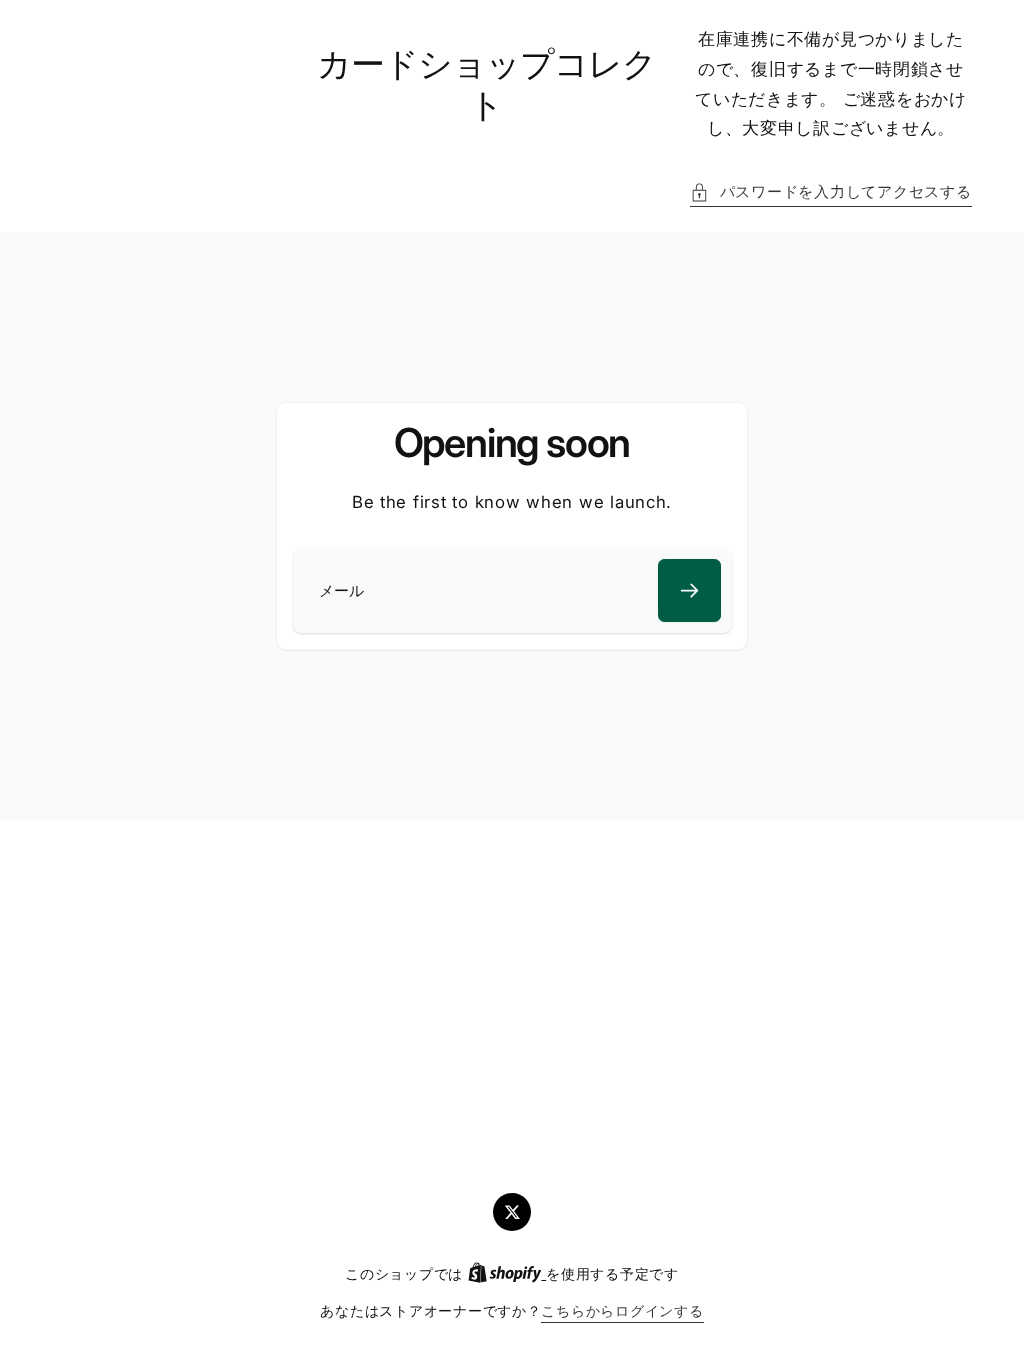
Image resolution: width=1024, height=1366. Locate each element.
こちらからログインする (622, 1311)
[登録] (689, 590)
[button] (830, 193)
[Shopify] (507, 1274)
